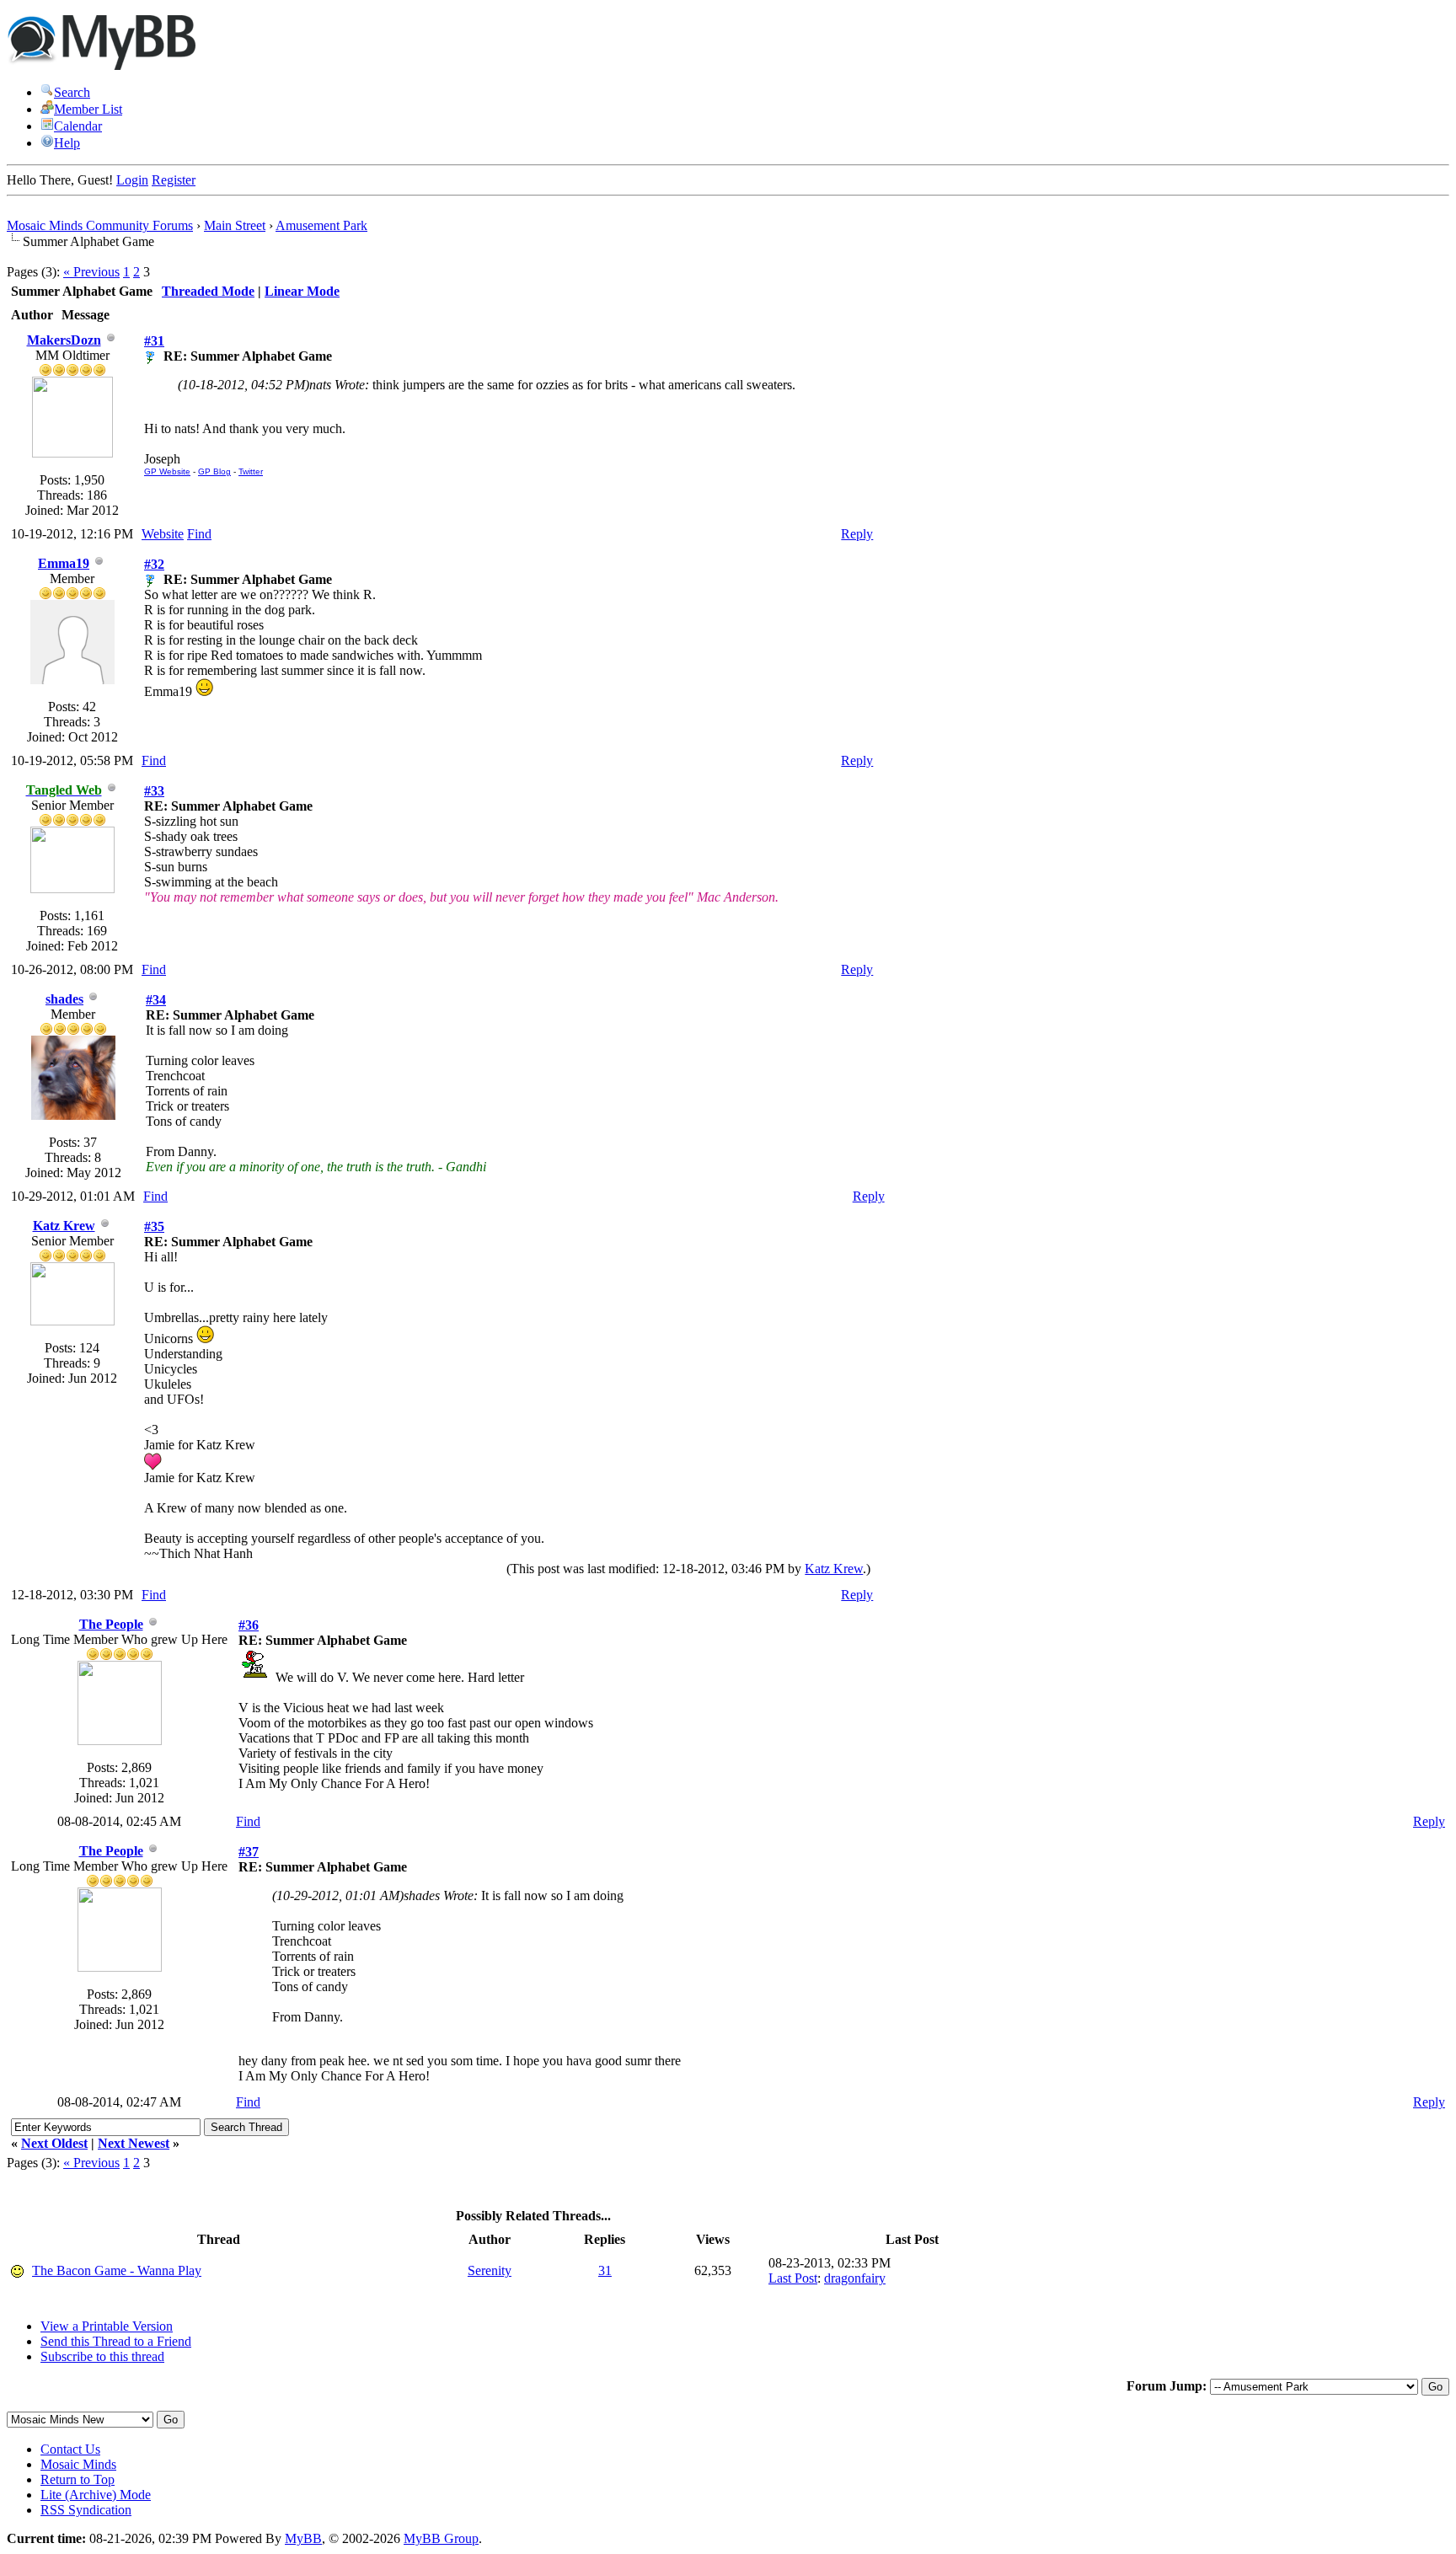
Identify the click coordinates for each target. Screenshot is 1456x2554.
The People (111, 1624)
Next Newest (134, 2143)
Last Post (793, 2278)
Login (132, 180)
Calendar (78, 126)
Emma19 (64, 563)
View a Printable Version (107, 2326)
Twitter (251, 471)
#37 (249, 1852)
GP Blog (214, 471)
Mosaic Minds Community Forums (100, 225)
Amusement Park (321, 225)
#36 (249, 1625)
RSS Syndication (86, 2510)
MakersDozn (64, 340)
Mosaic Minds (78, 2464)
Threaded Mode (208, 291)
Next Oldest (54, 2143)
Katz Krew (64, 1226)
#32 (154, 564)
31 (605, 2270)
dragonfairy (855, 2278)
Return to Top (78, 2479)
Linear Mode (302, 291)
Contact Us (70, 2449)
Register (174, 180)
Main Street (235, 225)
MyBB (303, 2538)
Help (67, 143)
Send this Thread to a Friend (116, 2341)
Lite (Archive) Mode (96, 2495)
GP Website (167, 471)
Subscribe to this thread (102, 2356)
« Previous (91, 272)
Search (72, 92)
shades (64, 999)
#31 (154, 341)
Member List (88, 109)
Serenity (490, 2270)
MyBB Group (441, 2538)
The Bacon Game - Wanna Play (117, 2270)
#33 (154, 791)
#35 (154, 1226)
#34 (156, 1000)
